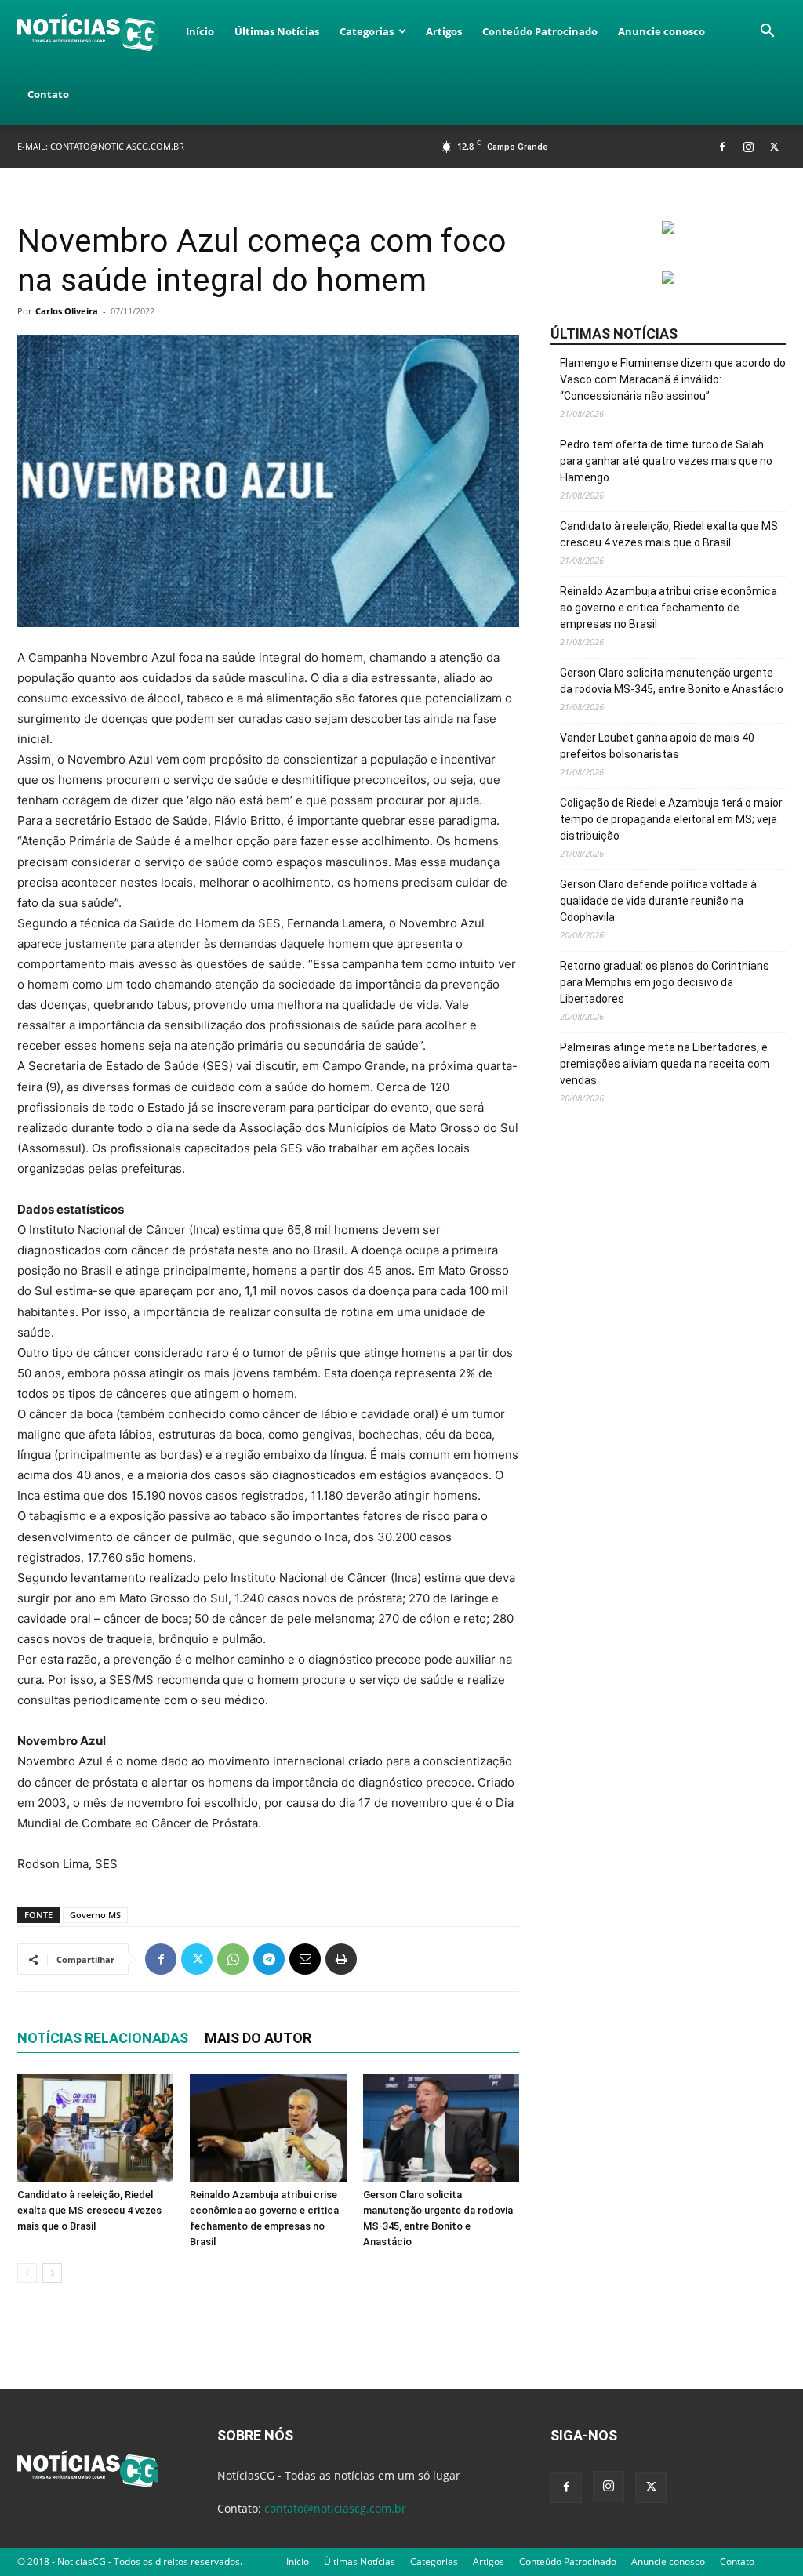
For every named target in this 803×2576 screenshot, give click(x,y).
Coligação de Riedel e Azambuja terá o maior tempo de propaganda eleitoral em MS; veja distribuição (671, 819)
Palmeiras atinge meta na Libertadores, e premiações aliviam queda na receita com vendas (665, 1064)
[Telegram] (269, 1959)
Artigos (444, 31)
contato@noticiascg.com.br (117, 146)
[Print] (341, 1959)
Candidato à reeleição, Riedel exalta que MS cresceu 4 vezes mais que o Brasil (89, 2210)
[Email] (305, 1959)
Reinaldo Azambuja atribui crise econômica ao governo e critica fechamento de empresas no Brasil (669, 608)
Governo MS (95, 1915)
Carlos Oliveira (67, 311)
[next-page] (52, 2273)
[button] (767, 33)
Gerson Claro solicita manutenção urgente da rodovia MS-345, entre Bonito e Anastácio (672, 681)
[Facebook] (722, 146)
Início (200, 31)
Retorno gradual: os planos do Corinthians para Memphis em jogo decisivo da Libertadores (665, 982)
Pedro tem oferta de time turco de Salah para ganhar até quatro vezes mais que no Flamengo (666, 461)
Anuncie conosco (661, 31)
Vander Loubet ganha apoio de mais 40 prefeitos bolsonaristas (657, 746)
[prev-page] (27, 2273)
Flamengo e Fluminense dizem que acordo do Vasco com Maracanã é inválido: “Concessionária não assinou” (673, 379)
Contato (48, 94)
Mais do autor (258, 2038)
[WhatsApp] (233, 1959)
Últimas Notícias (277, 31)
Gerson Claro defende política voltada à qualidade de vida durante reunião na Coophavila (658, 901)
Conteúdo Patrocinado (540, 31)
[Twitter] (774, 146)
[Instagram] (748, 146)
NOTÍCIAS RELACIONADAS (103, 2038)
